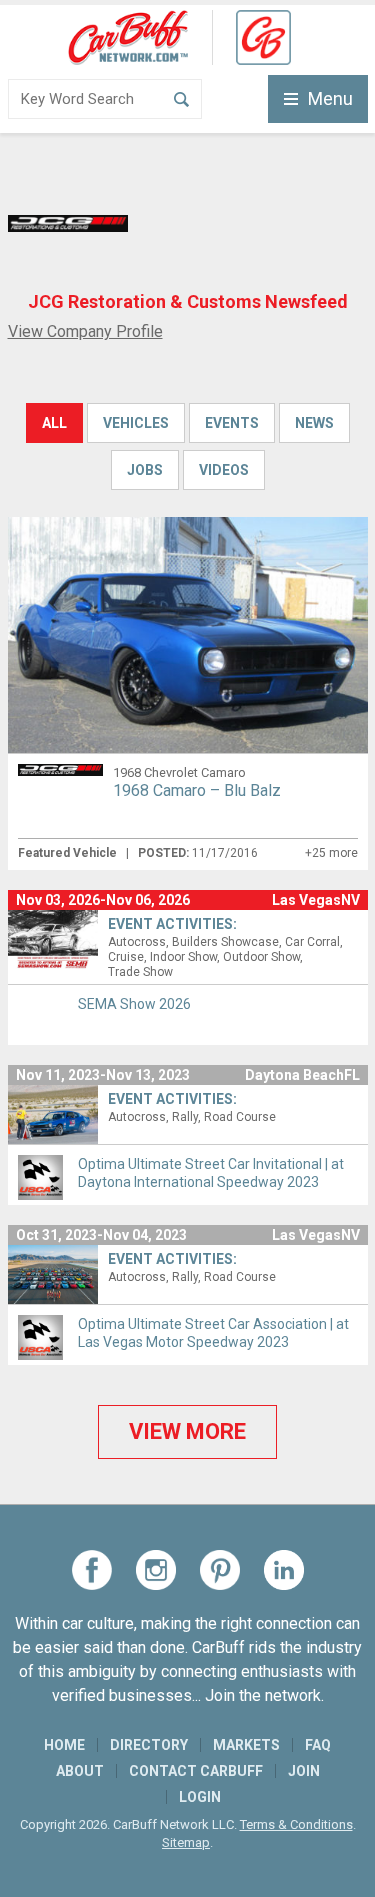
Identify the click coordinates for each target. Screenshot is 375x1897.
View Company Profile (85, 331)
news (314, 423)
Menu (330, 98)
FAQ (318, 1745)
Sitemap (186, 1842)
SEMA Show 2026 (134, 1004)
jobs (145, 470)
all (54, 423)
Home (64, 1745)
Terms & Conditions (296, 1824)
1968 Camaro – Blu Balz (197, 790)
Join (304, 1771)
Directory (149, 1745)
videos (224, 470)
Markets (246, 1745)
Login (200, 1797)
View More (187, 1431)
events (232, 423)
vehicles (136, 423)
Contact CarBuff (196, 1771)
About (80, 1771)
